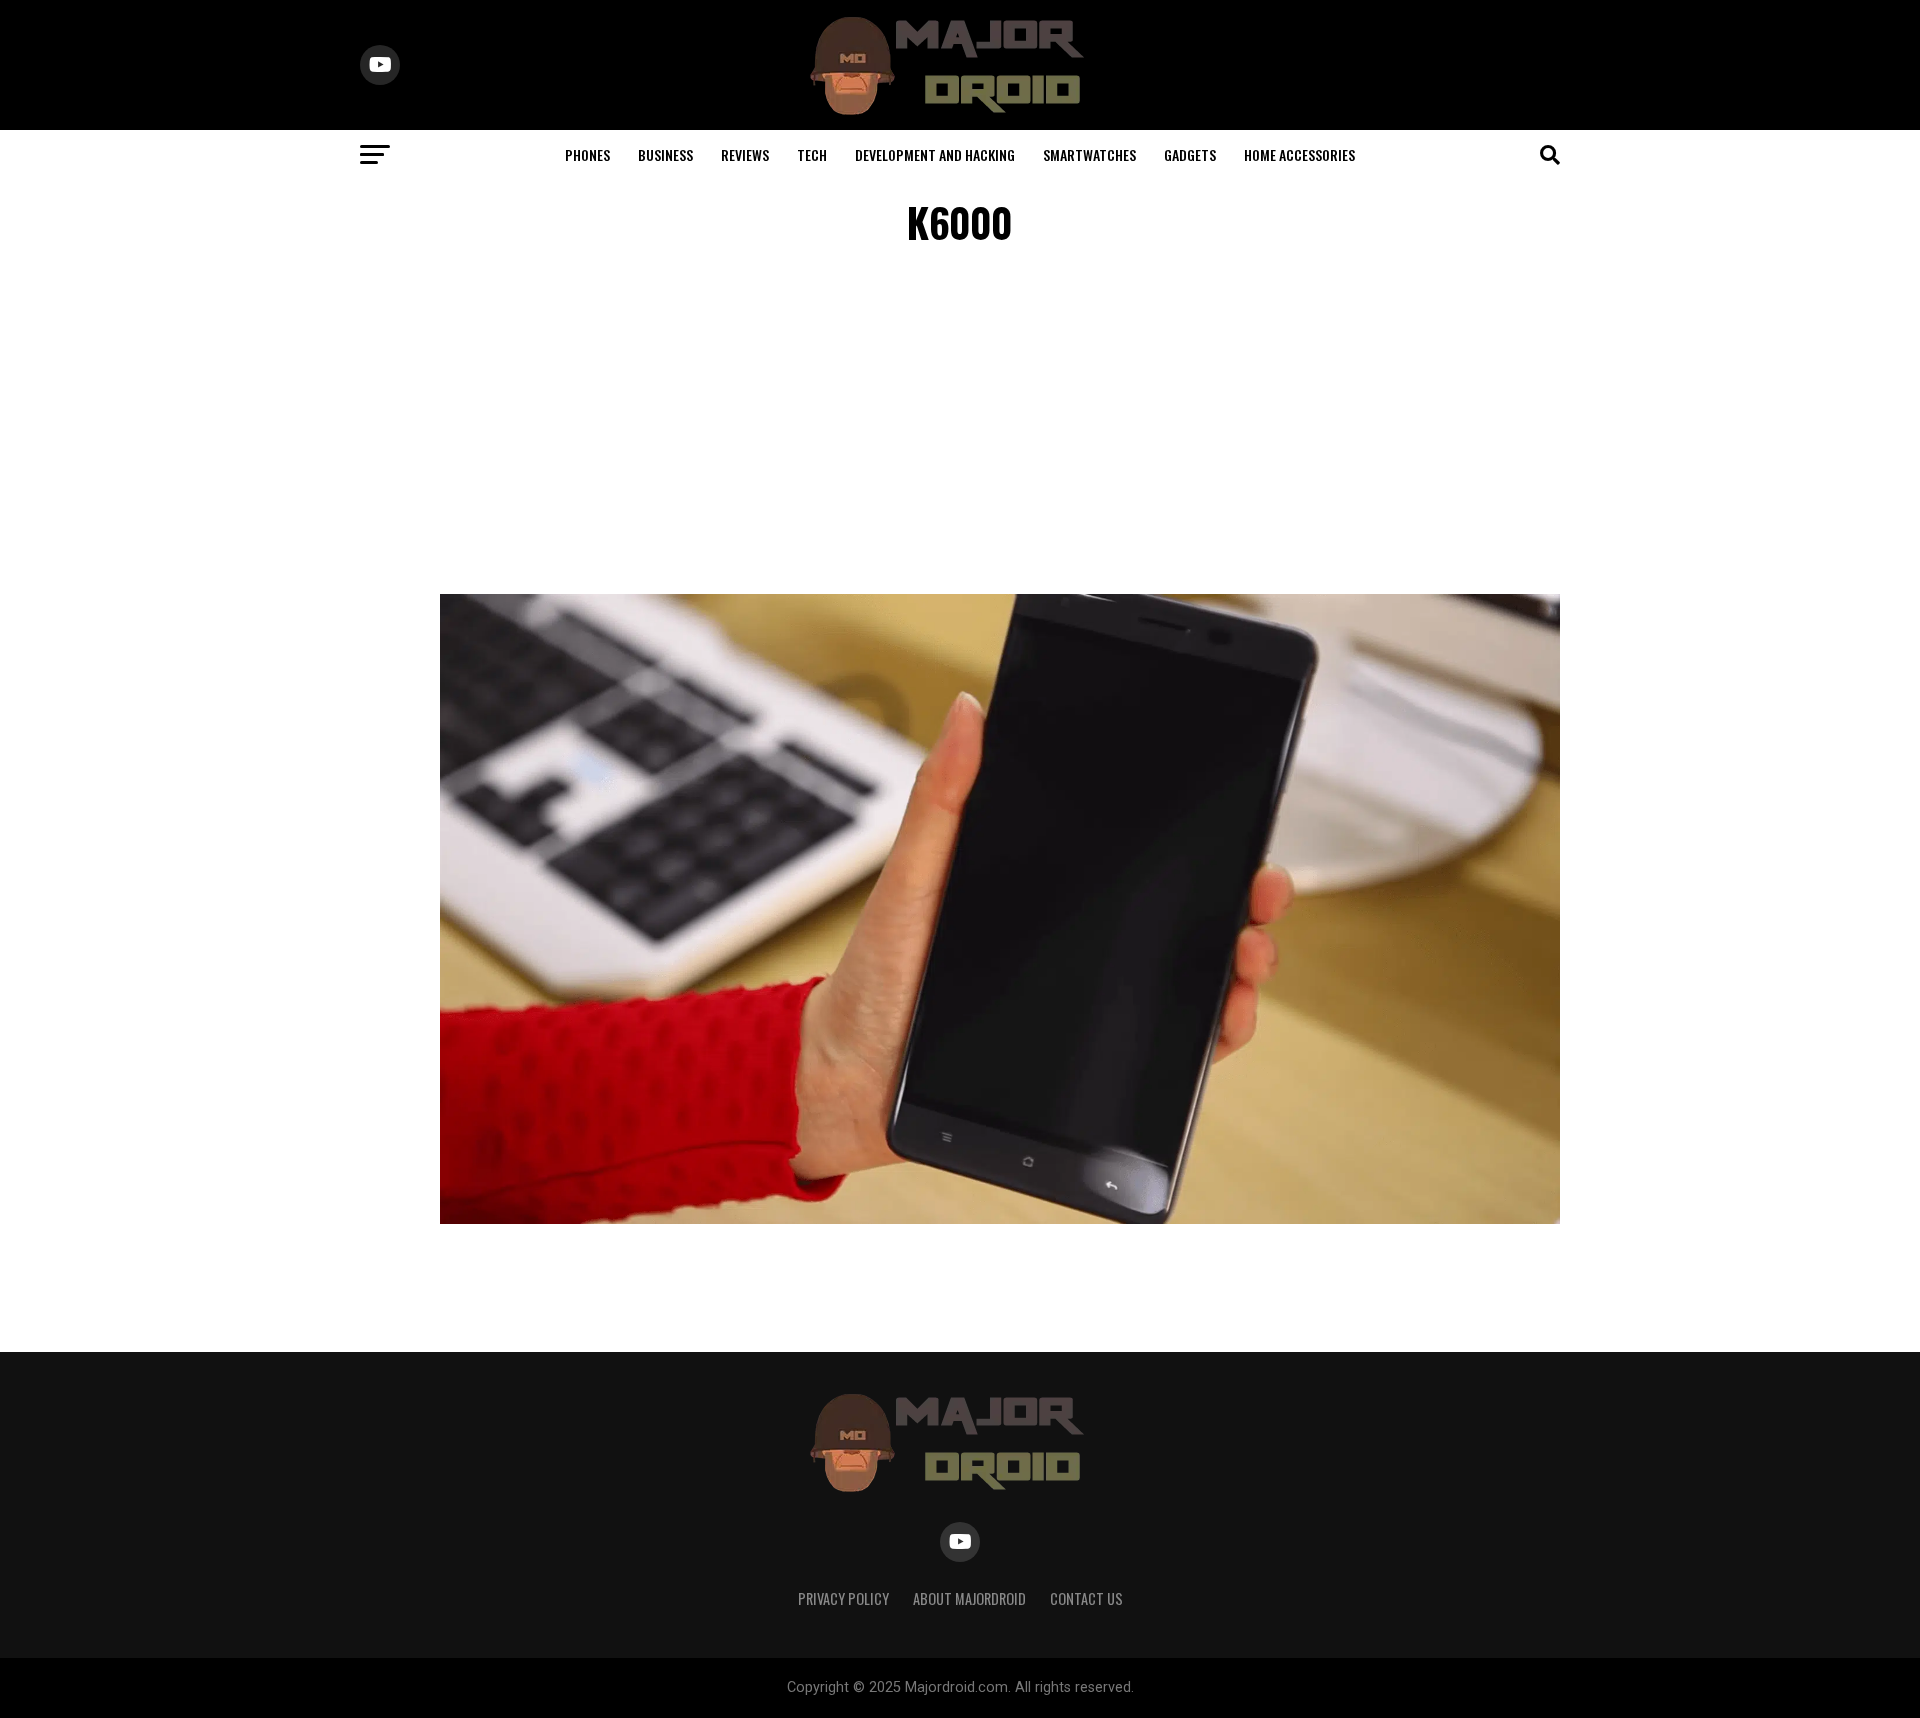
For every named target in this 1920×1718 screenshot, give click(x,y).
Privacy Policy (843, 1598)
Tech (812, 154)
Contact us (1086, 1598)
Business (665, 154)
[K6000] (1000, 1218)
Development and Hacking (935, 154)
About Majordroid (969, 1598)
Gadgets (1190, 154)
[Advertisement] (960, 424)
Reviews (745, 154)
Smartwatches (1089, 154)
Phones (587, 154)
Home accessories (1299, 154)
